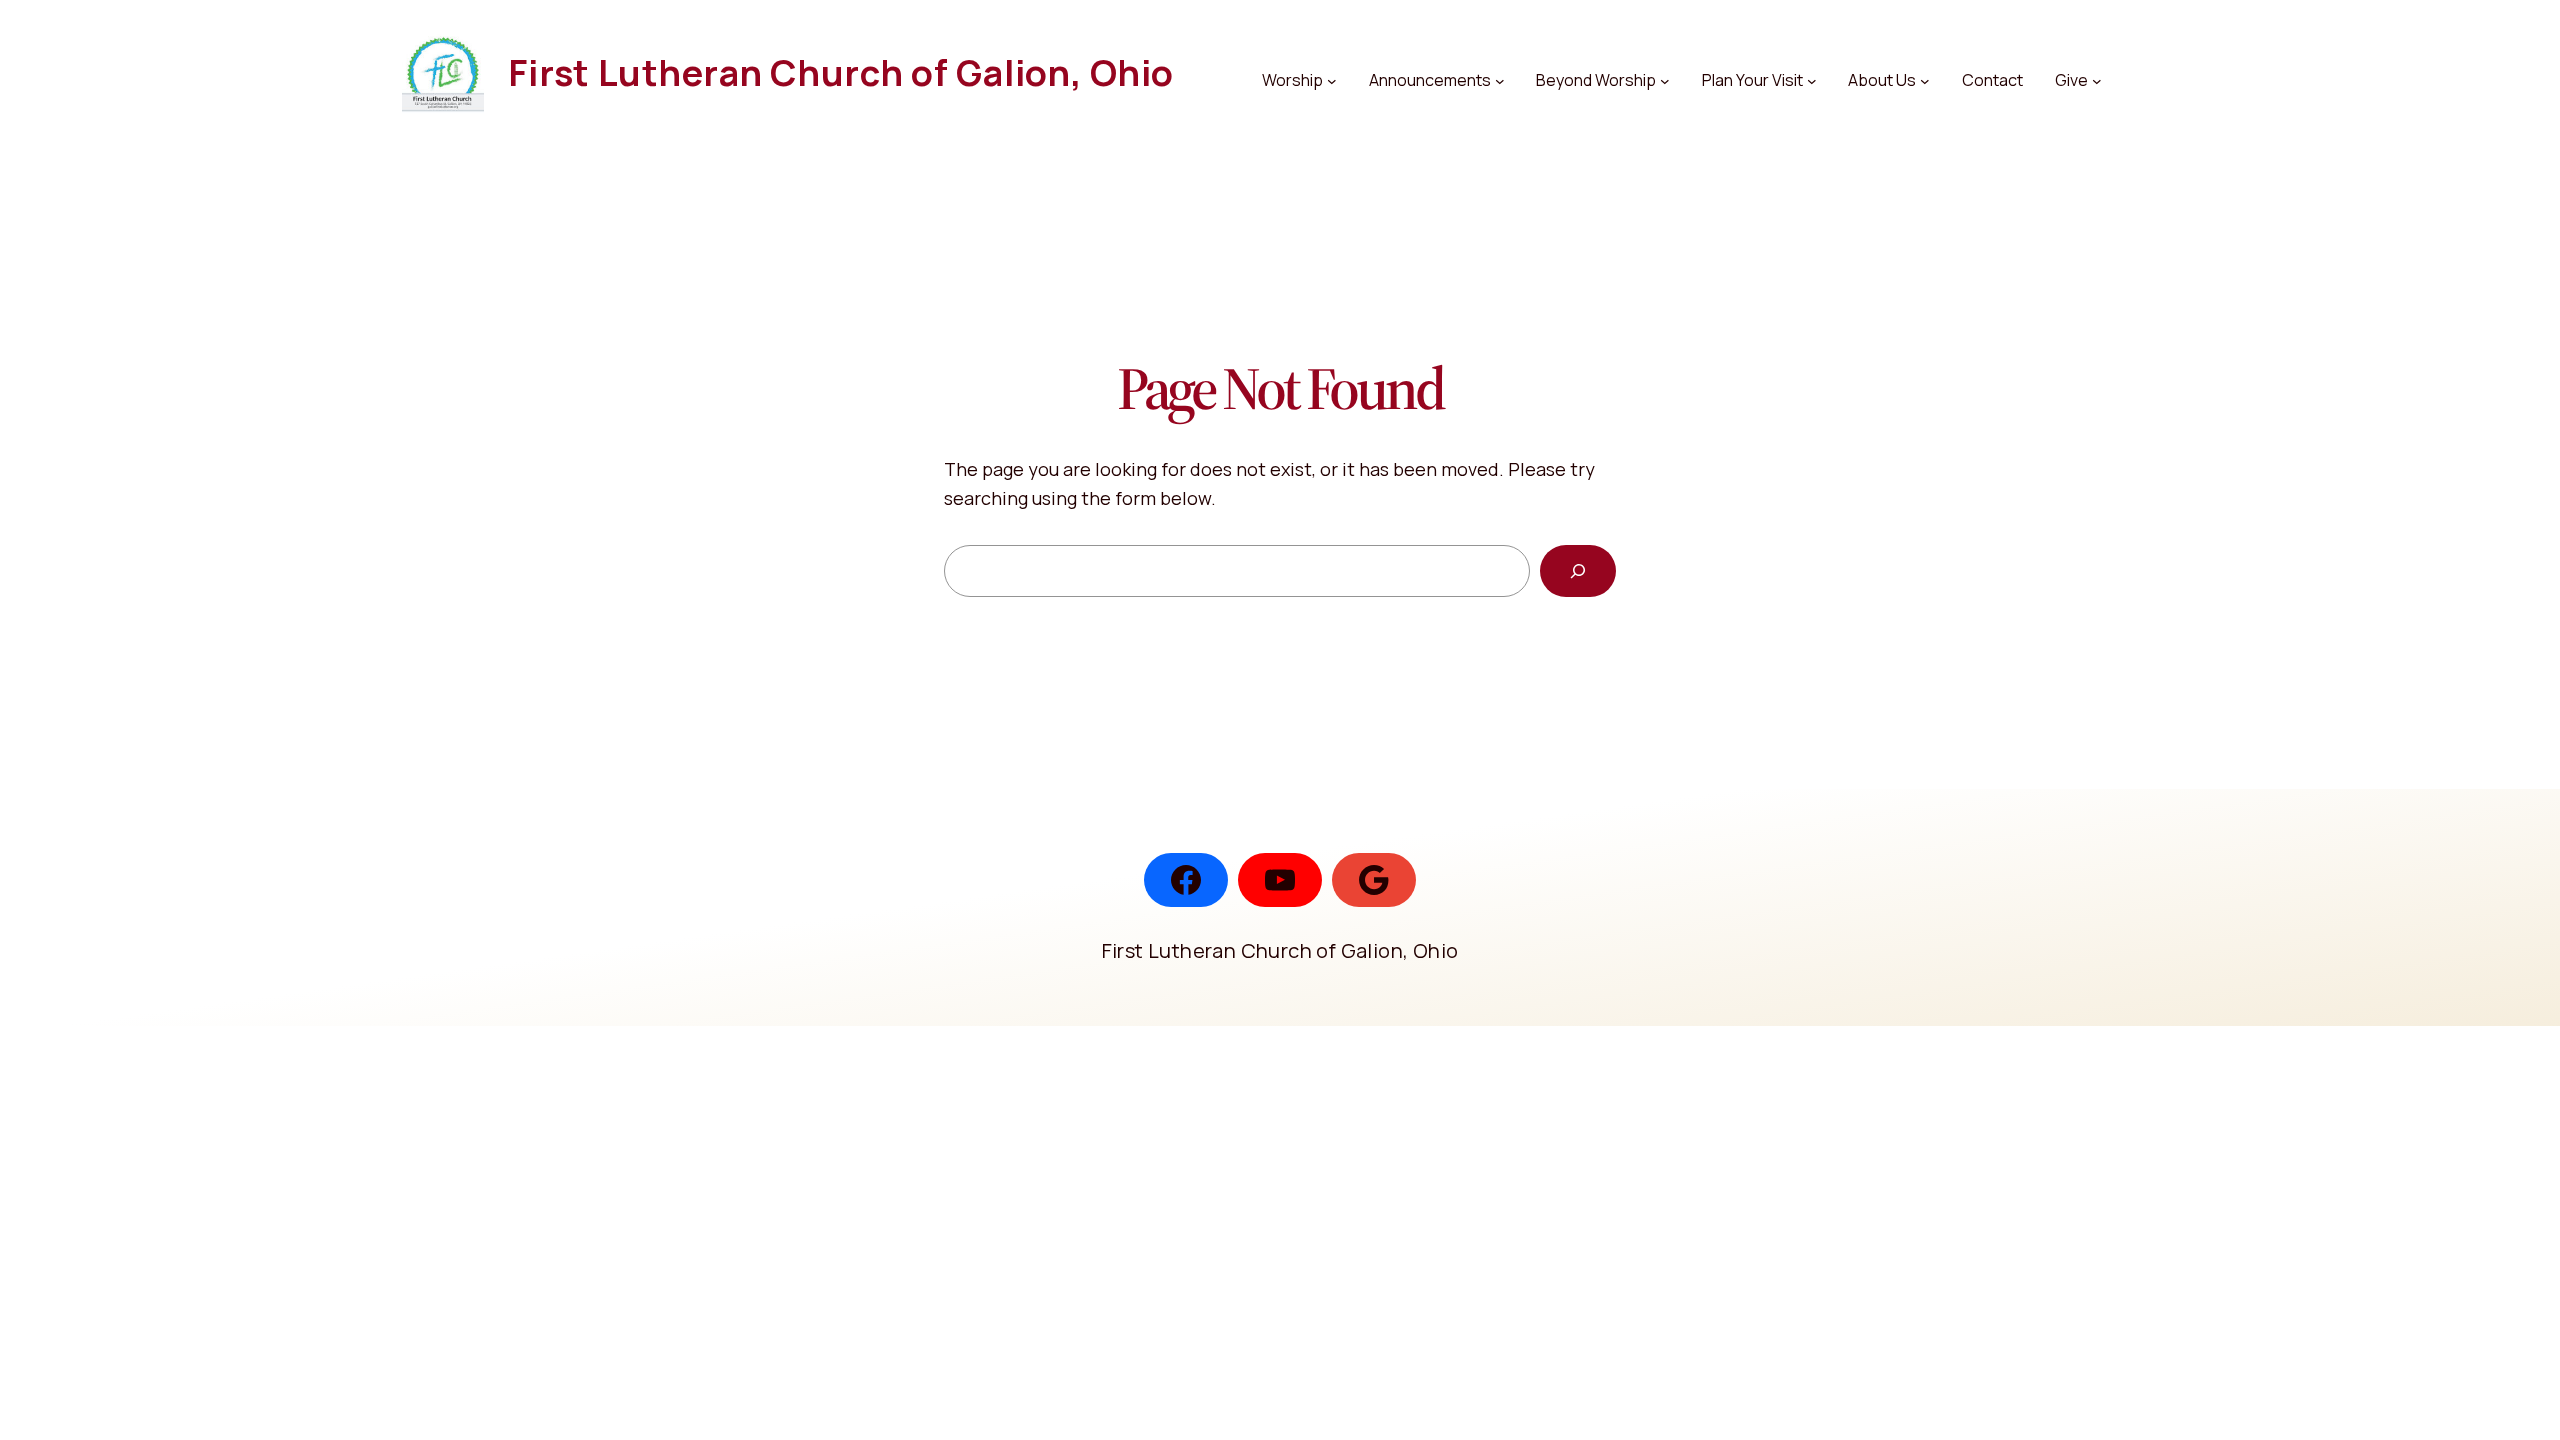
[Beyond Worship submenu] (1665, 81)
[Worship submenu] (1332, 81)
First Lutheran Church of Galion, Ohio (841, 72)
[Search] (1578, 571)
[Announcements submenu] (1500, 81)
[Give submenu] (2097, 81)
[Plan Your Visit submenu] (1812, 81)
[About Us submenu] (1925, 81)
